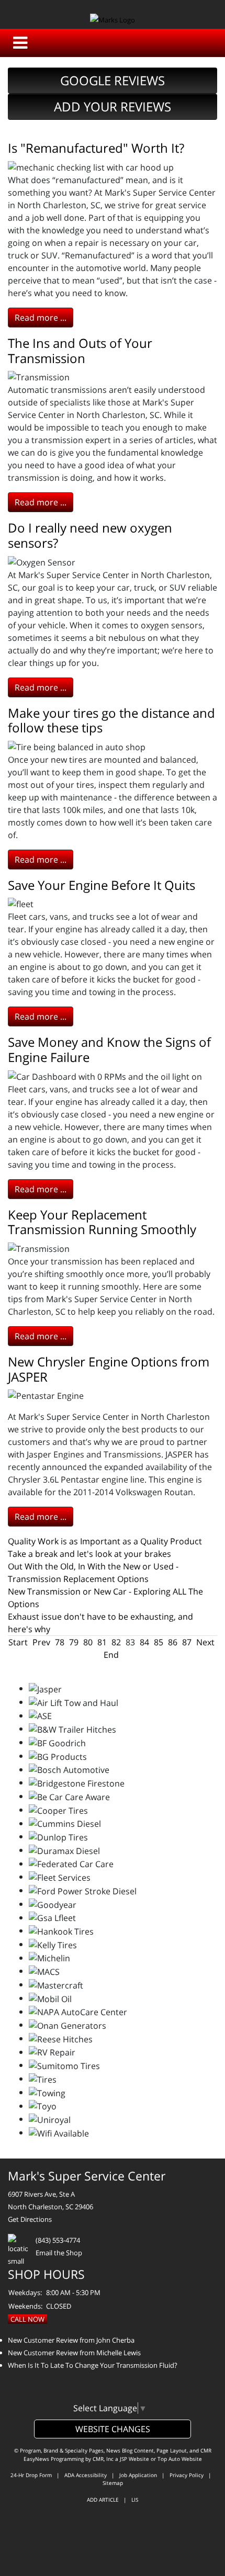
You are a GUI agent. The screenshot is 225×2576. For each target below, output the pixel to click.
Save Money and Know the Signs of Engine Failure (109, 1049)
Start (18, 1642)
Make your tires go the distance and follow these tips (111, 720)
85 (159, 1642)
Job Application (138, 2475)
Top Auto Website (180, 2459)
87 (187, 1642)
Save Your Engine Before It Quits (102, 885)
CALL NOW (27, 2319)
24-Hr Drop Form (31, 2475)
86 (173, 1642)
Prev (41, 1642)
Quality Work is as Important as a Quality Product (105, 1541)
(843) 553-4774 (58, 2240)
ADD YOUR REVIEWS (113, 106)
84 (144, 1642)
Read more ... (41, 318)
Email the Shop (59, 2253)
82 (116, 1642)
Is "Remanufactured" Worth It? (96, 148)
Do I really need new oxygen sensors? (90, 535)
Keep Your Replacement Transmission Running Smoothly (102, 1222)
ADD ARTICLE (103, 2500)
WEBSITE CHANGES (113, 2429)
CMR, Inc (103, 2459)
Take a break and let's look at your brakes (89, 1554)
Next (205, 1642)
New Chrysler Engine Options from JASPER (109, 1369)
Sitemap (113, 2483)
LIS (135, 2500)
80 (88, 1642)
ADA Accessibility (86, 2475)
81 (102, 1642)
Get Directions (30, 2219)
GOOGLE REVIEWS (113, 80)
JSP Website (134, 2459)
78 (60, 1642)
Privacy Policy (187, 2475)
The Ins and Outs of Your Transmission (80, 351)
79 (74, 1642)
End (111, 1655)
